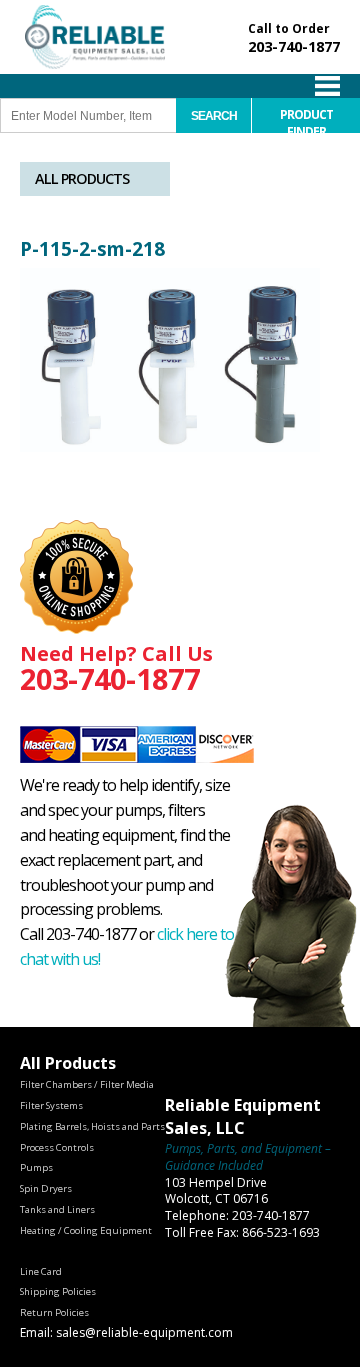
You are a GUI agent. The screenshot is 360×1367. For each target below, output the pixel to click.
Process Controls (57, 1147)
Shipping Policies (58, 1291)
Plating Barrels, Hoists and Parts (92, 1126)
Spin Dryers (46, 1188)
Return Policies (54, 1312)
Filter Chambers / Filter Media (87, 1084)
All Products (82, 178)
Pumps (36, 1167)
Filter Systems (51, 1105)
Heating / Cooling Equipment (86, 1230)
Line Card (41, 1271)
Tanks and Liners (57, 1209)
